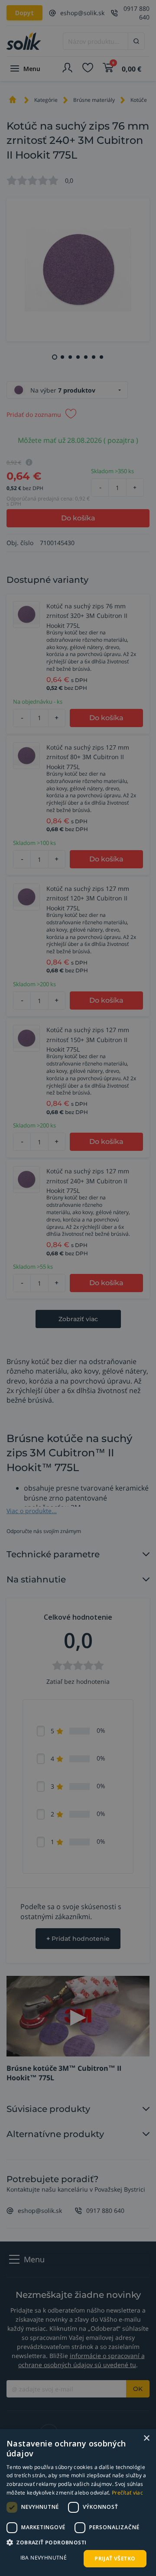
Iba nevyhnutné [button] (44, 2558)
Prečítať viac (127, 2493)
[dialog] (78, 2503)
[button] (78, 2542)
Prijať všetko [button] (115, 2558)
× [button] (146, 2438)
